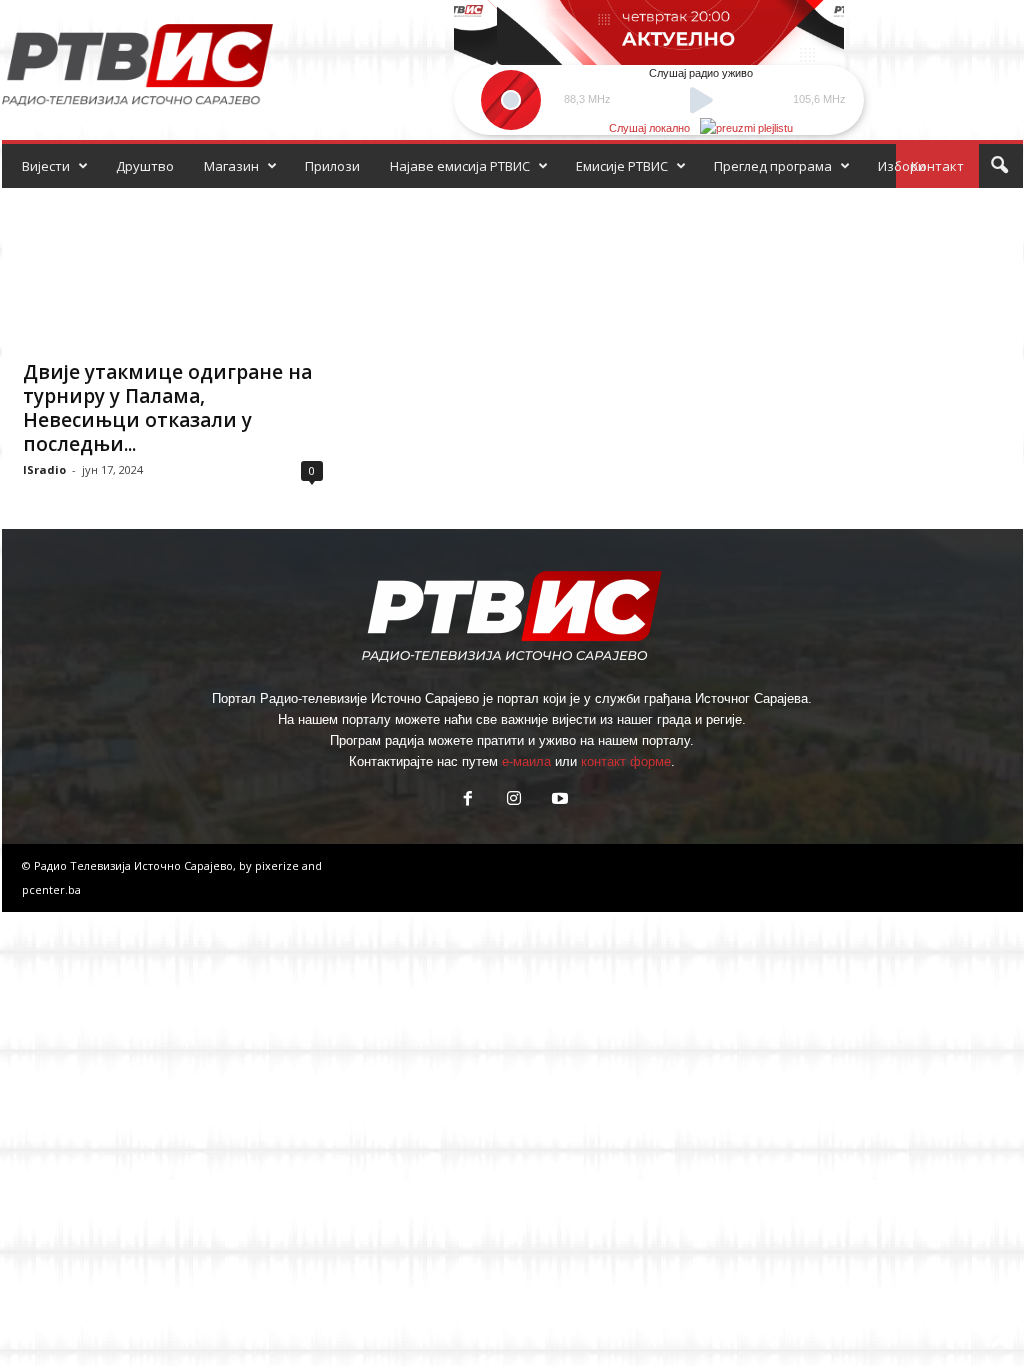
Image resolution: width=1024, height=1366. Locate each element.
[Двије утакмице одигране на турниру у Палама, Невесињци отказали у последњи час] (173, 268)
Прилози (332, 166)
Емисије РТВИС (622, 166)
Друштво (145, 166)
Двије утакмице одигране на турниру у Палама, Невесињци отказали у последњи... (167, 408)
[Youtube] (558, 800)
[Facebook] (468, 800)
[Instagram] (514, 800)
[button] (999, 166)
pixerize (278, 865)
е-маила (526, 761)
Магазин (231, 166)
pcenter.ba (51, 889)
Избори (902, 166)
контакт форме (626, 761)
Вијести (46, 166)
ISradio (44, 469)
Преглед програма (773, 166)
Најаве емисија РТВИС (460, 166)
